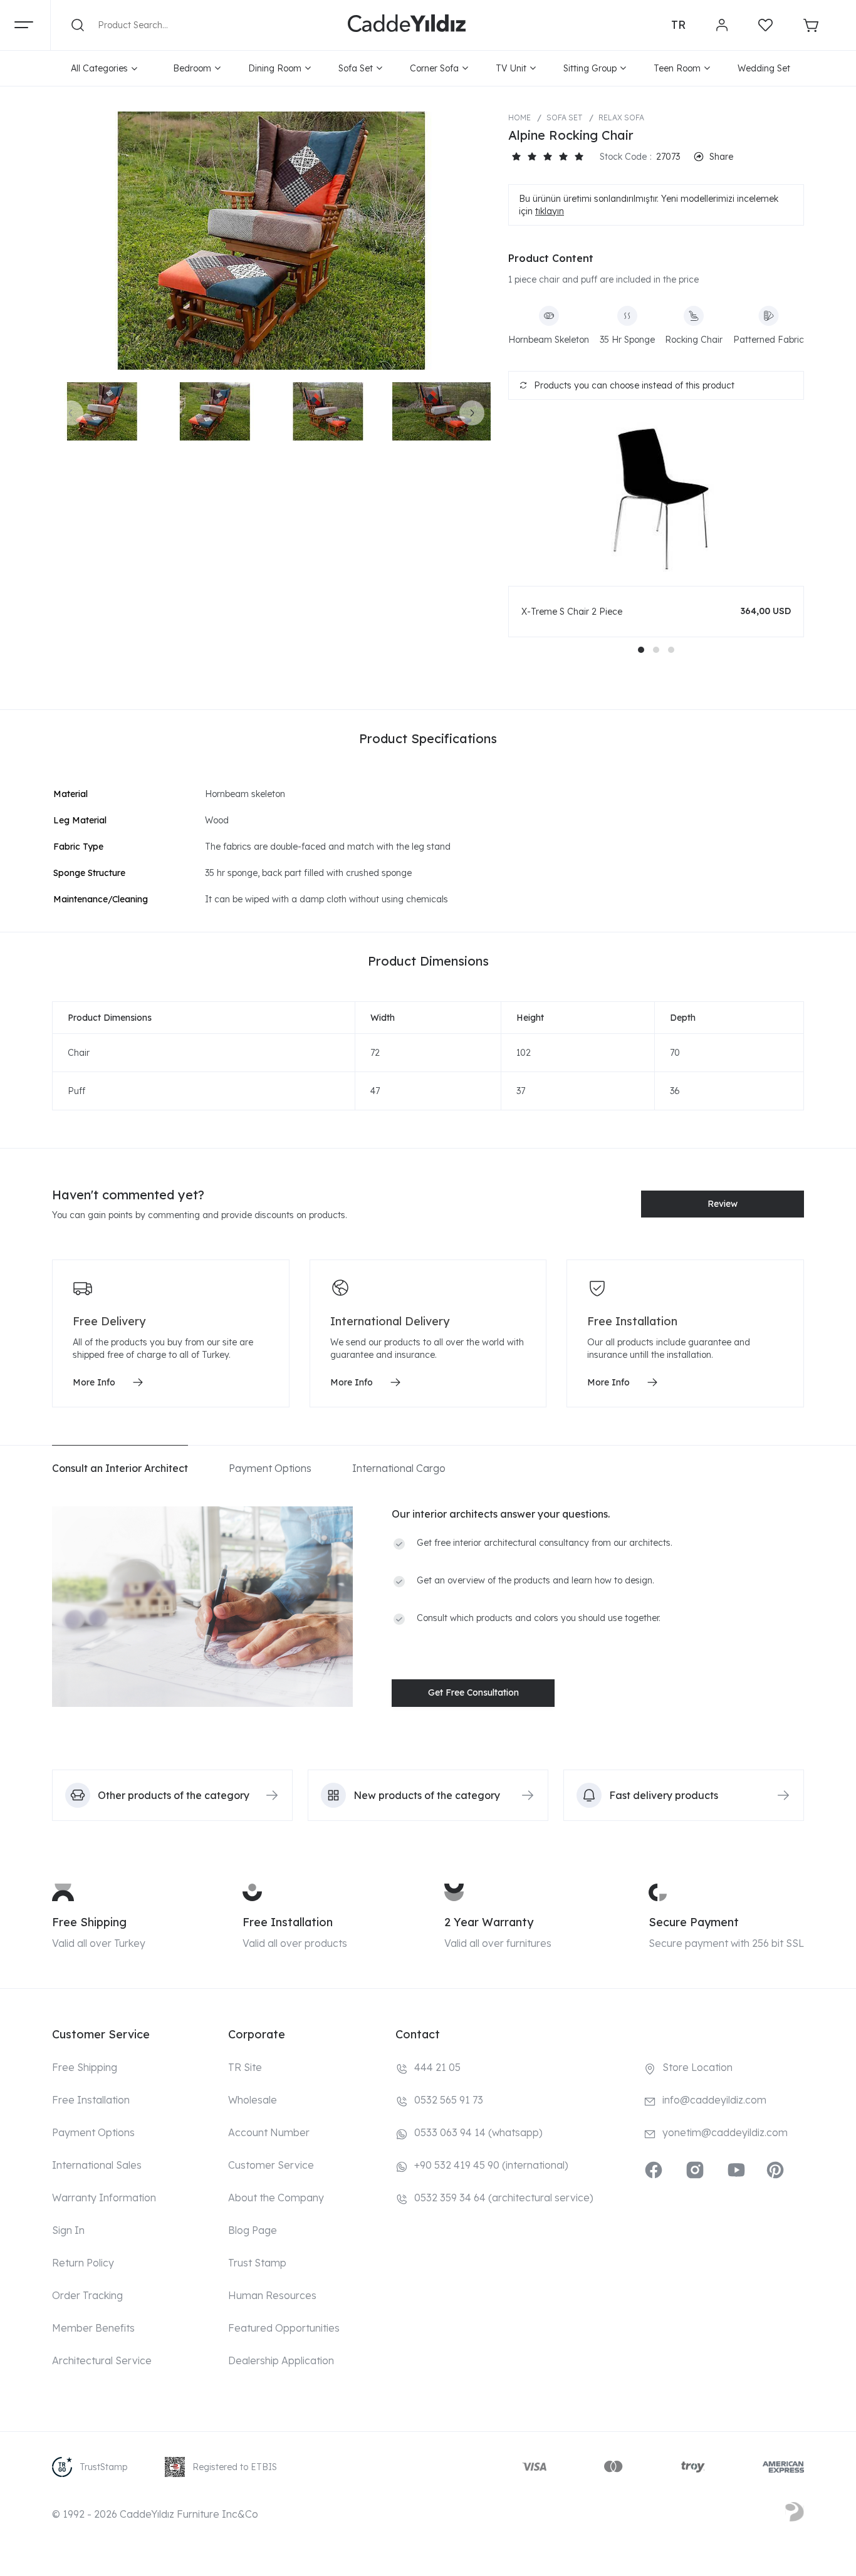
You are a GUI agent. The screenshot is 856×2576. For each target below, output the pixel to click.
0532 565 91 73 (449, 2100)
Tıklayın (550, 211)
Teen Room (677, 68)
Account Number (269, 2132)
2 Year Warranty (489, 1922)
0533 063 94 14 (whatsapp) (478, 2132)
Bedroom (192, 68)
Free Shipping (89, 1922)
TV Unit (511, 68)
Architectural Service (102, 2360)
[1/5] (516, 157)
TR (678, 25)
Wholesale (253, 2100)
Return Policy (83, 2263)
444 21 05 (437, 2067)
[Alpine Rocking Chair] (271, 241)
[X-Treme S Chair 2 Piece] (656, 499)
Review (723, 1204)
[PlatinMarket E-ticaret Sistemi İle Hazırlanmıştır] (795, 2514)
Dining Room (275, 68)
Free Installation (288, 1922)
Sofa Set (356, 68)
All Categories (99, 68)
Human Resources (272, 2295)
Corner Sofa (434, 68)
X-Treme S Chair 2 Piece (572, 612)
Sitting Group (590, 68)
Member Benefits (93, 2328)
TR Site (245, 2067)
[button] (641, 650)
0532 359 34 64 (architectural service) (504, 2198)
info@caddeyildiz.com (714, 2100)
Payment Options (93, 2132)
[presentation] (71, 413)
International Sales (97, 2165)
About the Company (276, 2198)
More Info (94, 1382)
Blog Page (253, 2230)
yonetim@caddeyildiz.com (725, 2132)
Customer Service (271, 2165)
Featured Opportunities (284, 2328)
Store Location (697, 2067)
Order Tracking (87, 2295)
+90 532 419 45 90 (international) (491, 2165)
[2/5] (524, 157)
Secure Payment (694, 1922)
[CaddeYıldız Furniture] (407, 25)
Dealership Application (281, 2360)
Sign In (68, 2230)
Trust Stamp (257, 2263)
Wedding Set (764, 68)
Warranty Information (104, 2198)
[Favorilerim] (765, 25)
